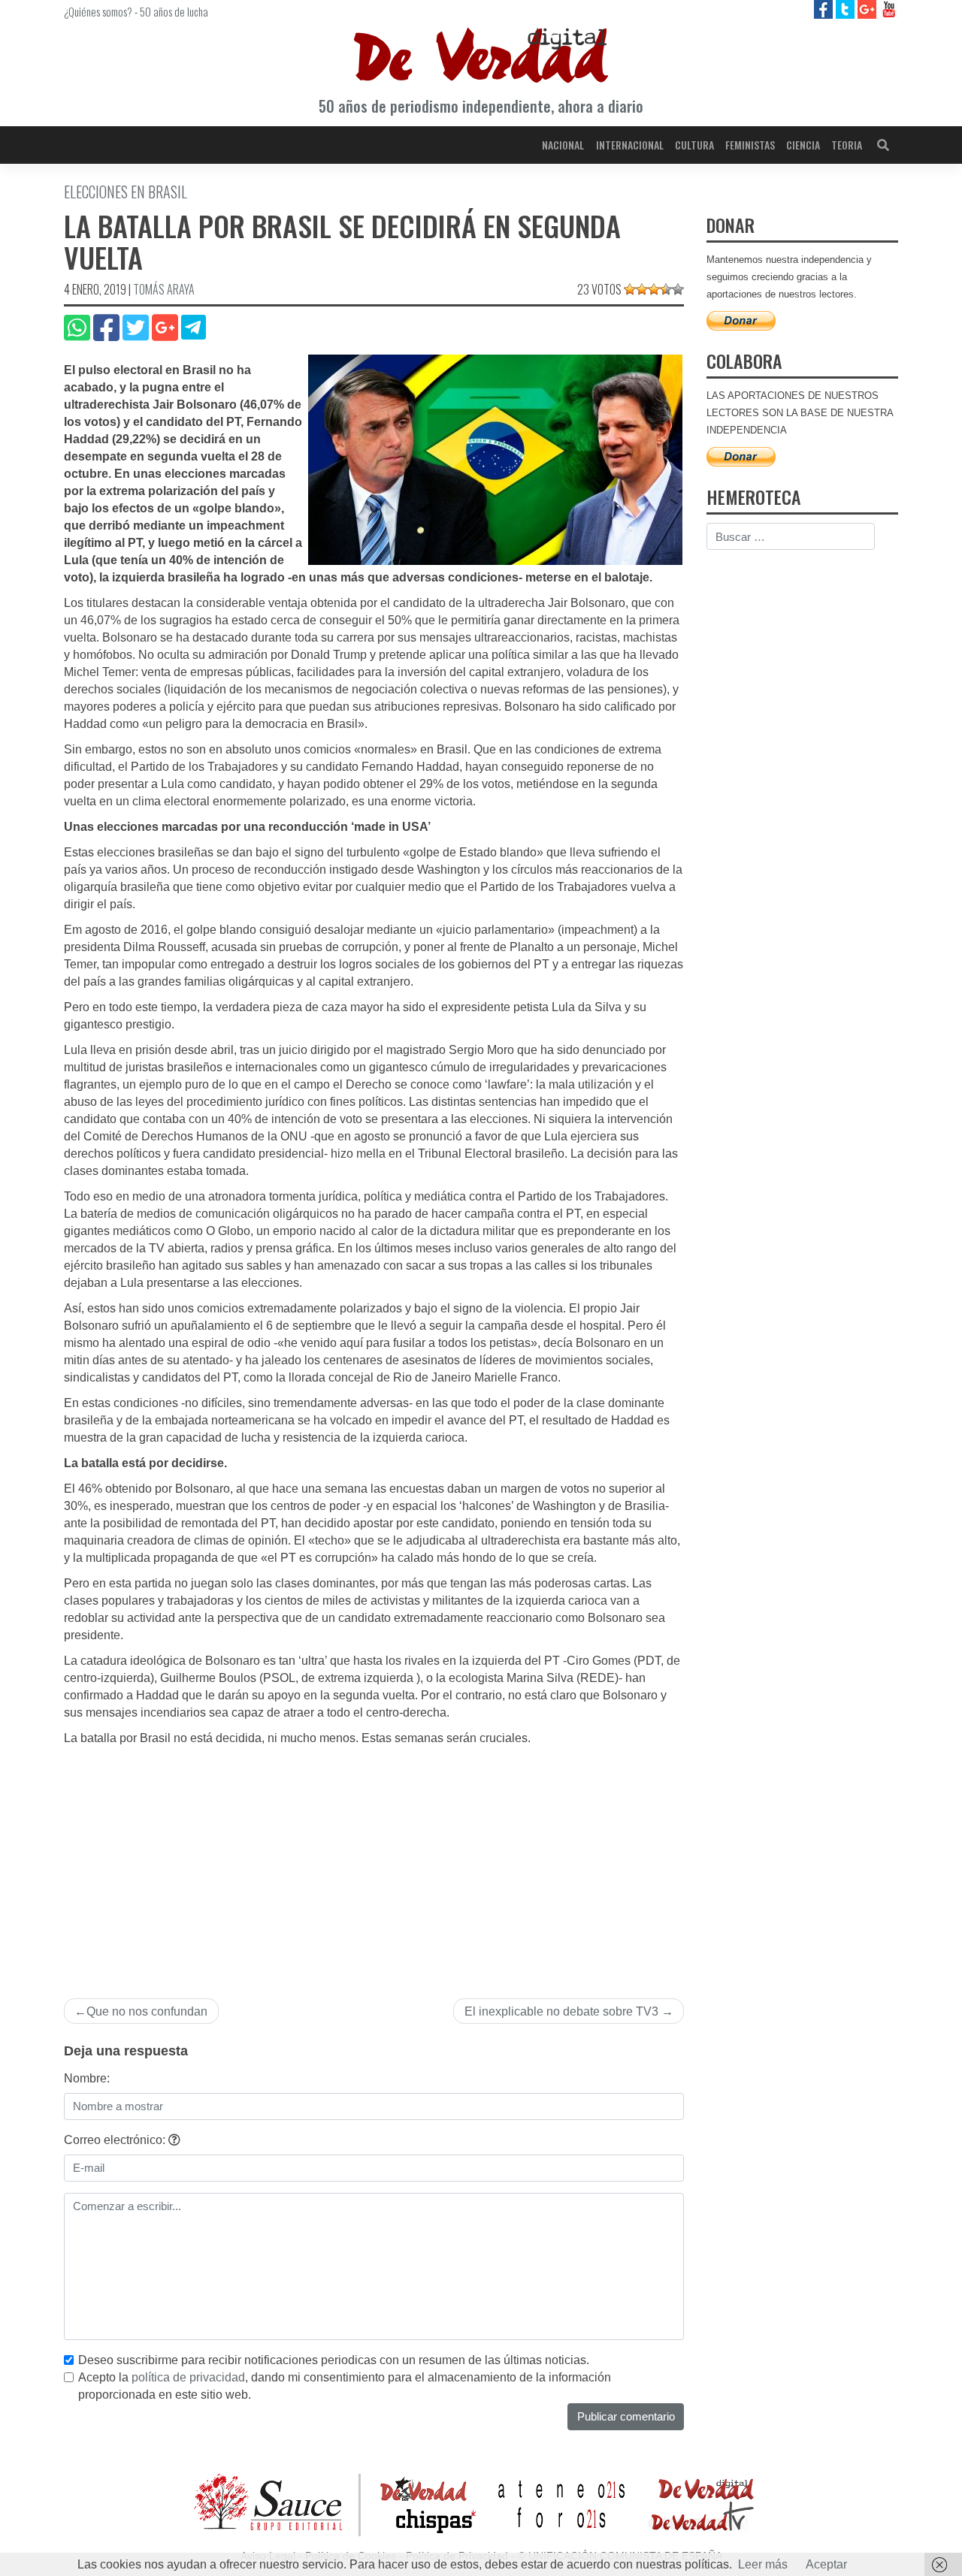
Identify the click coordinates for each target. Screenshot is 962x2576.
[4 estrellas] (666, 289)
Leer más (763, 2564)
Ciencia (803, 145)
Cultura (694, 145)
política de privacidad (188, 2377)
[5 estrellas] (678, 289)
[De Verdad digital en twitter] (847, 9)
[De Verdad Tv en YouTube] (889, 9)
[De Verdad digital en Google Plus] (868, 9)
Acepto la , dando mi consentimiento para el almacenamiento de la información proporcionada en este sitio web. (345, 2386)
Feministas (750, 145)
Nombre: (87, 2078)
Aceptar (826, 2564)
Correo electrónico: (116, 2140)
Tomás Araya (164, 289)
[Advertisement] (374, 1860)
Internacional (630, 145)
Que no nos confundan (147, 2011)
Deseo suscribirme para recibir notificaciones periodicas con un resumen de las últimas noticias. (334, 2360)
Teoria (847, 145)
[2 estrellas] (642, 289)
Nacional (563, 145)
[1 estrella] (630, 289)
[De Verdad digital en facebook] (825, 9)
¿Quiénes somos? (98, 11)
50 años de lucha (174, 11)
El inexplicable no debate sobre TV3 (561, 2011)
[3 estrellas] (654, 289)
